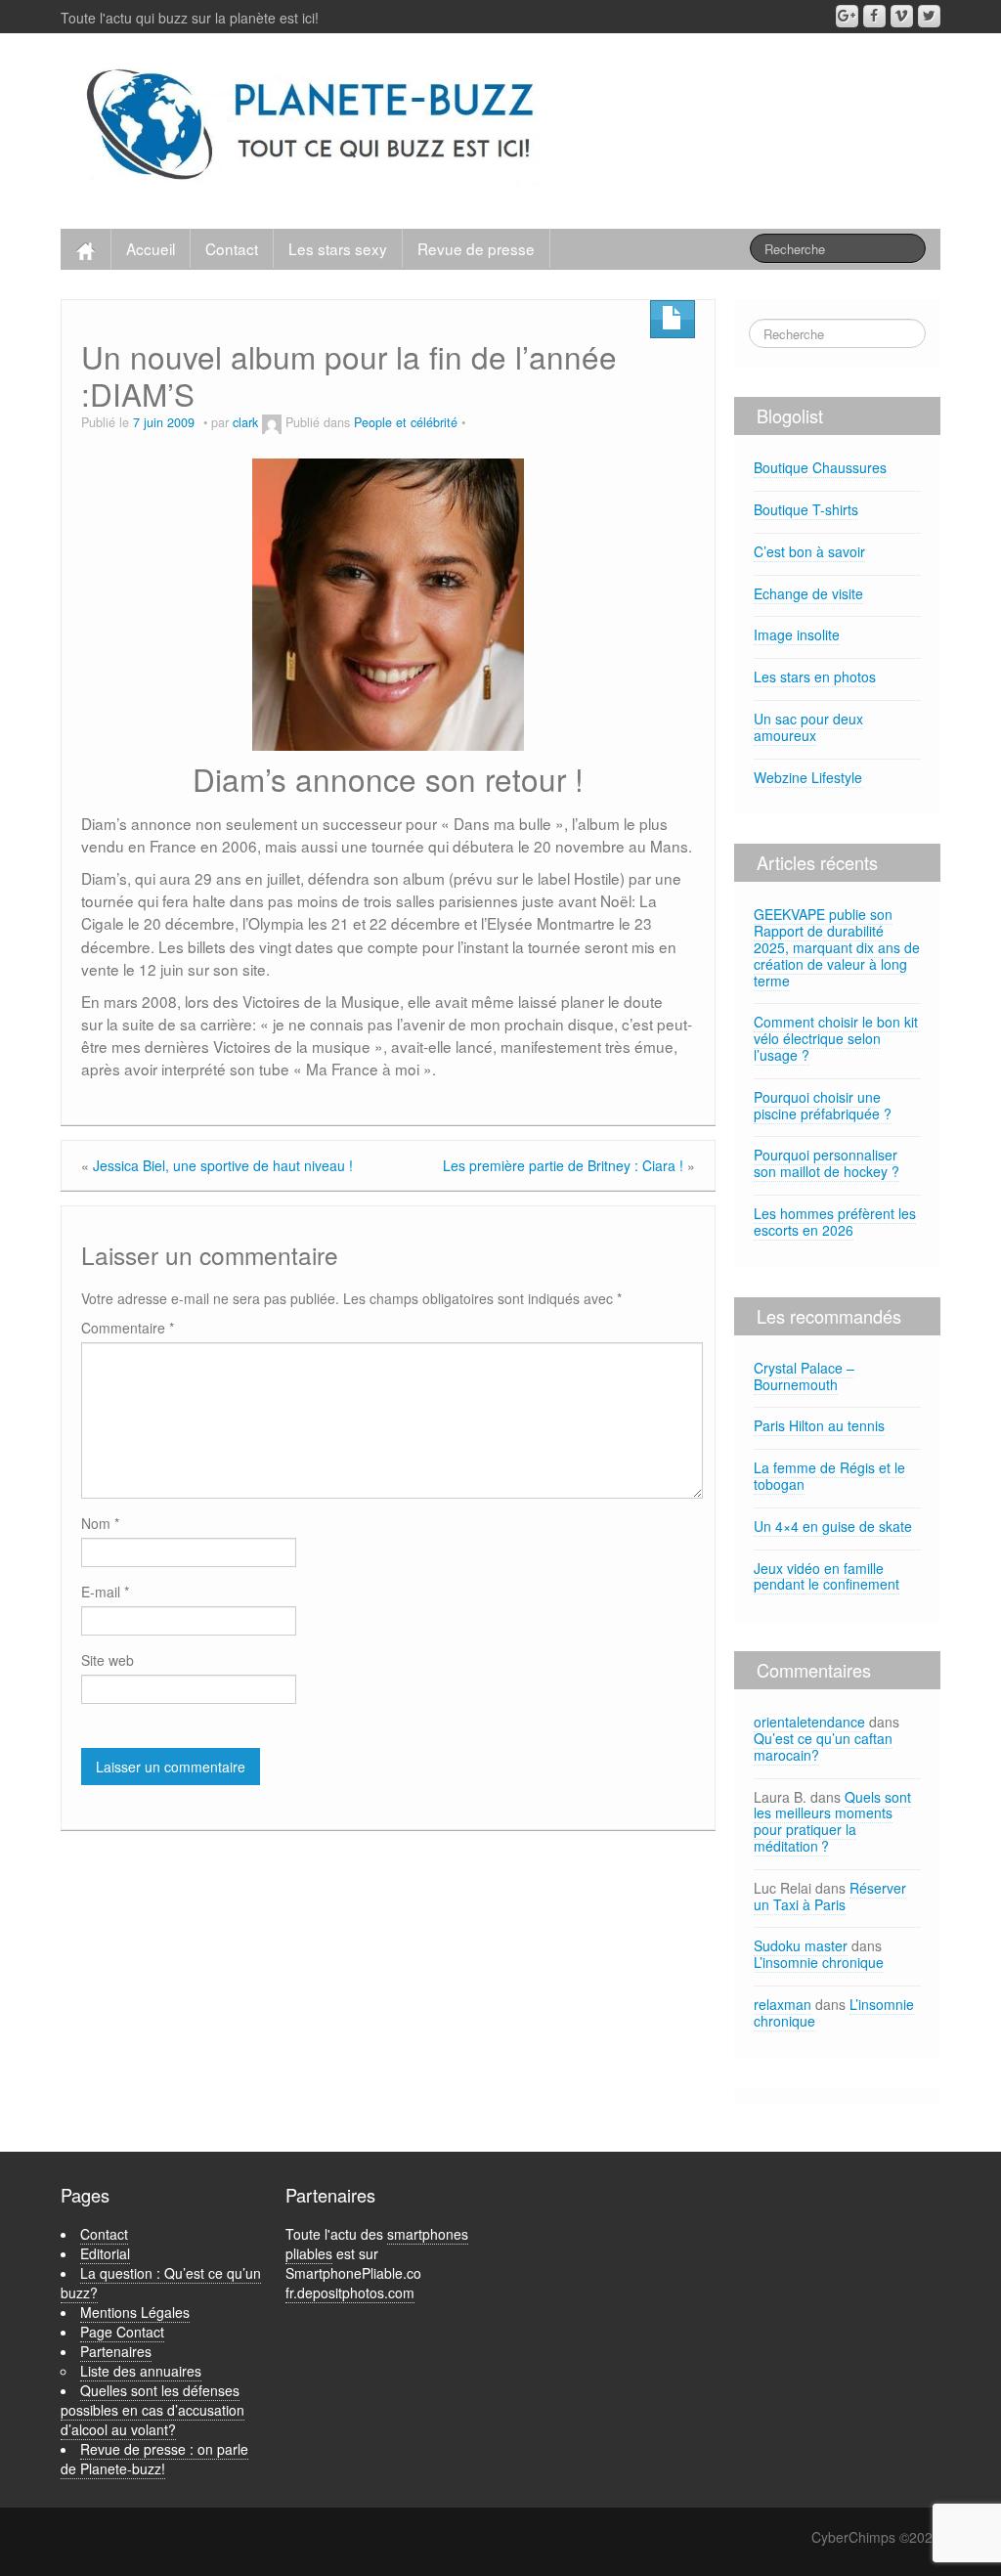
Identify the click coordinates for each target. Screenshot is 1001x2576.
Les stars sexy (338, 248)
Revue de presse (476, 248)
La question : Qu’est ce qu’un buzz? (161, 2283)
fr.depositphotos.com (350, 2292)
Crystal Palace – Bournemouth (804, 1376)
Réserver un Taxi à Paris (830, 1896)
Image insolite (797, 634)
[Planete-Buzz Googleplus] (847, 16)
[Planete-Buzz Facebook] (874, 16)
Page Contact (122, 2332)
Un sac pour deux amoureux (808, 727)
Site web (108, 1660)
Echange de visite (808, 593)
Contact (232, 248)
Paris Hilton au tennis (819, 1425)
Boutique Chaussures (820, 467)
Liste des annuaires (141, 2371)
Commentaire (128, 1328)
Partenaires (116, 2351)
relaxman (783, 2004)
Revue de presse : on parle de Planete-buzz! (154, 2459)
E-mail (105, 1592)
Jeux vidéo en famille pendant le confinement (827, 1576)
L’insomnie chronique (819, 1962)
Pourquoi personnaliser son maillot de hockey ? (827, 1163)
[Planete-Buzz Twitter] (929, 16)
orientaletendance (809, 1722)
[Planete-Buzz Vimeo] (902, 16)
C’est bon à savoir (809, 551)
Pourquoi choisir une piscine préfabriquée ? (823, 1105)
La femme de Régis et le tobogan (829, 1476)
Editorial (105, 2253)
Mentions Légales (135, 2312)
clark (245, 422)
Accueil (151, 248)
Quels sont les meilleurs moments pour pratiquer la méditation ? (832, 1821)
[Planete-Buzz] (313, 126)
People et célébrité (406, 422)
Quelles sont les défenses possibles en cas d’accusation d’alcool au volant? (152, 2410)
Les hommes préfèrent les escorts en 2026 (835, 1222)
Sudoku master (801, 1945)
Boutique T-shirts (806, 509)
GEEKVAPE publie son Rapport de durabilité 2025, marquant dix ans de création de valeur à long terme (837, 947)
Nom (100, 1523)
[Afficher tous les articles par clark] (272, 422)
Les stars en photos (815, 677)
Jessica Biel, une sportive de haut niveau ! (223, 1165)
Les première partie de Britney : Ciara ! (563, 1165)
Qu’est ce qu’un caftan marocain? (823, 1746)
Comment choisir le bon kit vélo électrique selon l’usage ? (836, 1038)
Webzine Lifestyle (808, 777)
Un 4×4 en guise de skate (833, 1526)
